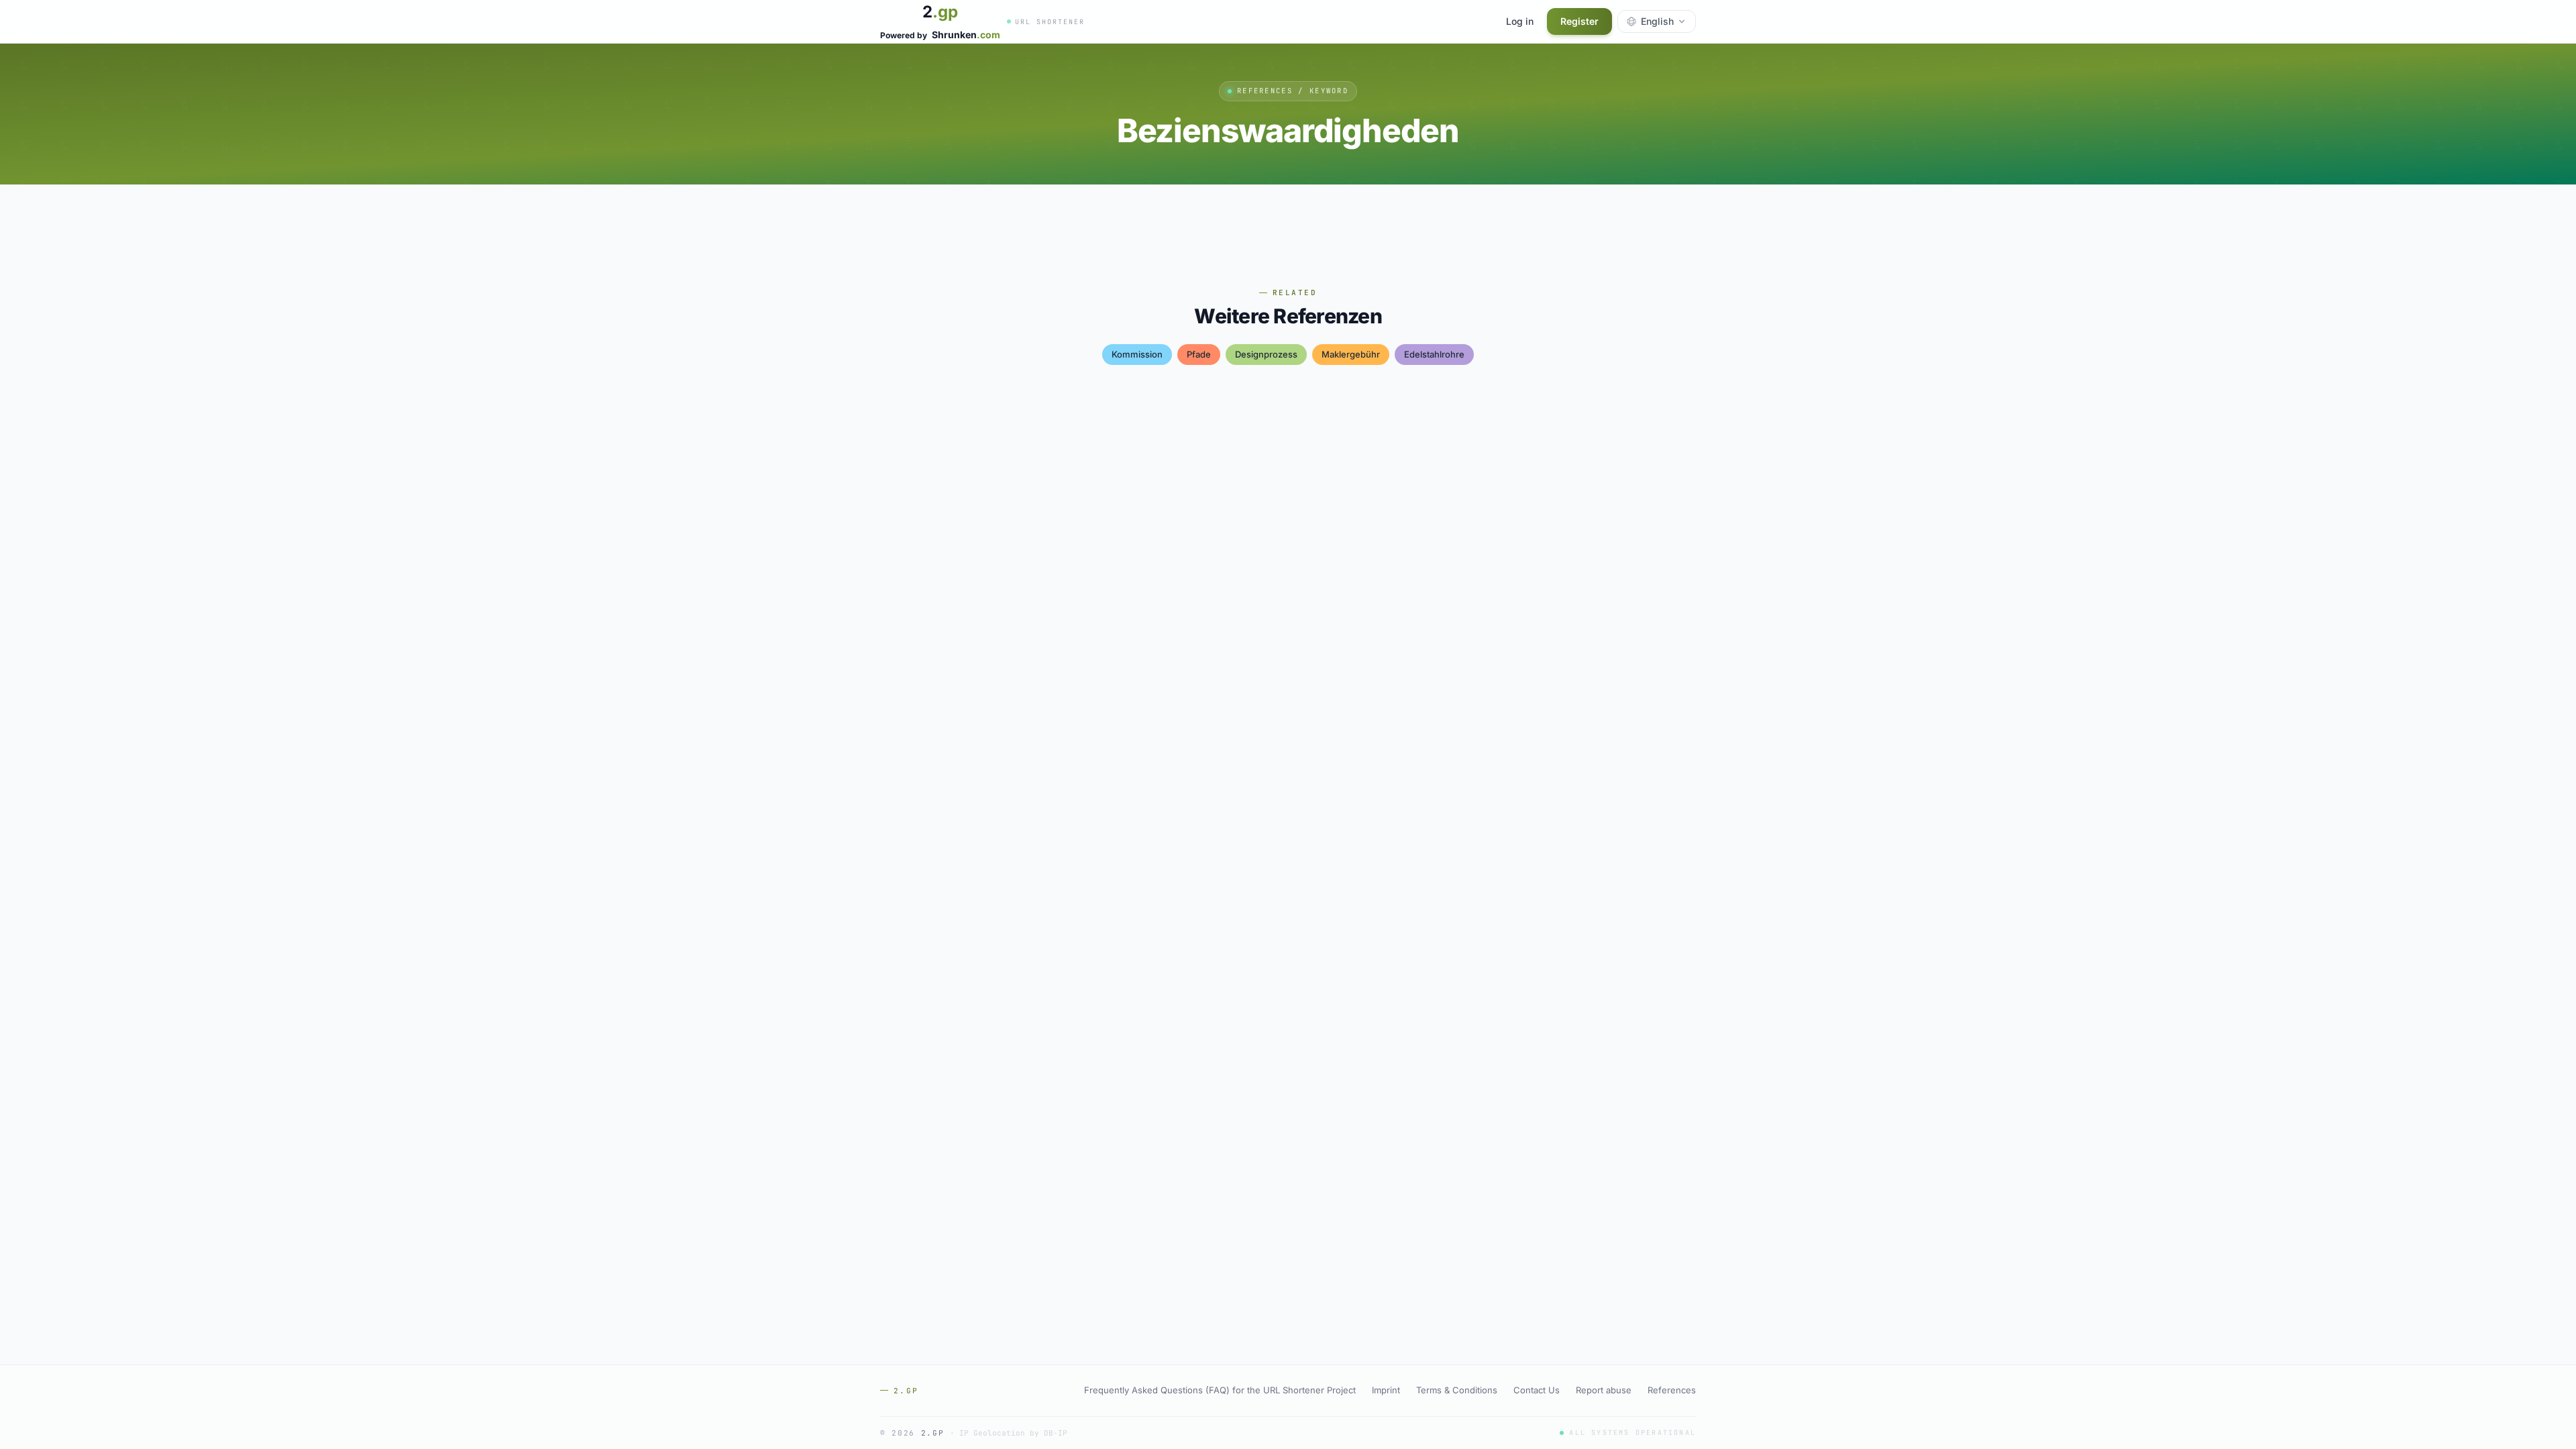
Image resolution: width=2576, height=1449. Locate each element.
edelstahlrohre (1434, 354)
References (1672, 1390)
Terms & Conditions (1457, 1390)
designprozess (1266, 354)
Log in (1520, 21)
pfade (1199, 354)
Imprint (1386, 1390)
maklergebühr (1351, 354)
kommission (1137, 354)
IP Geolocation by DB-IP (1013, 1433)
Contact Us (1537, 1390)
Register (1579, 21)
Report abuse (1604, 1390)
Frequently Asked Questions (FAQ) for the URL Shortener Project (1220, 1390)
